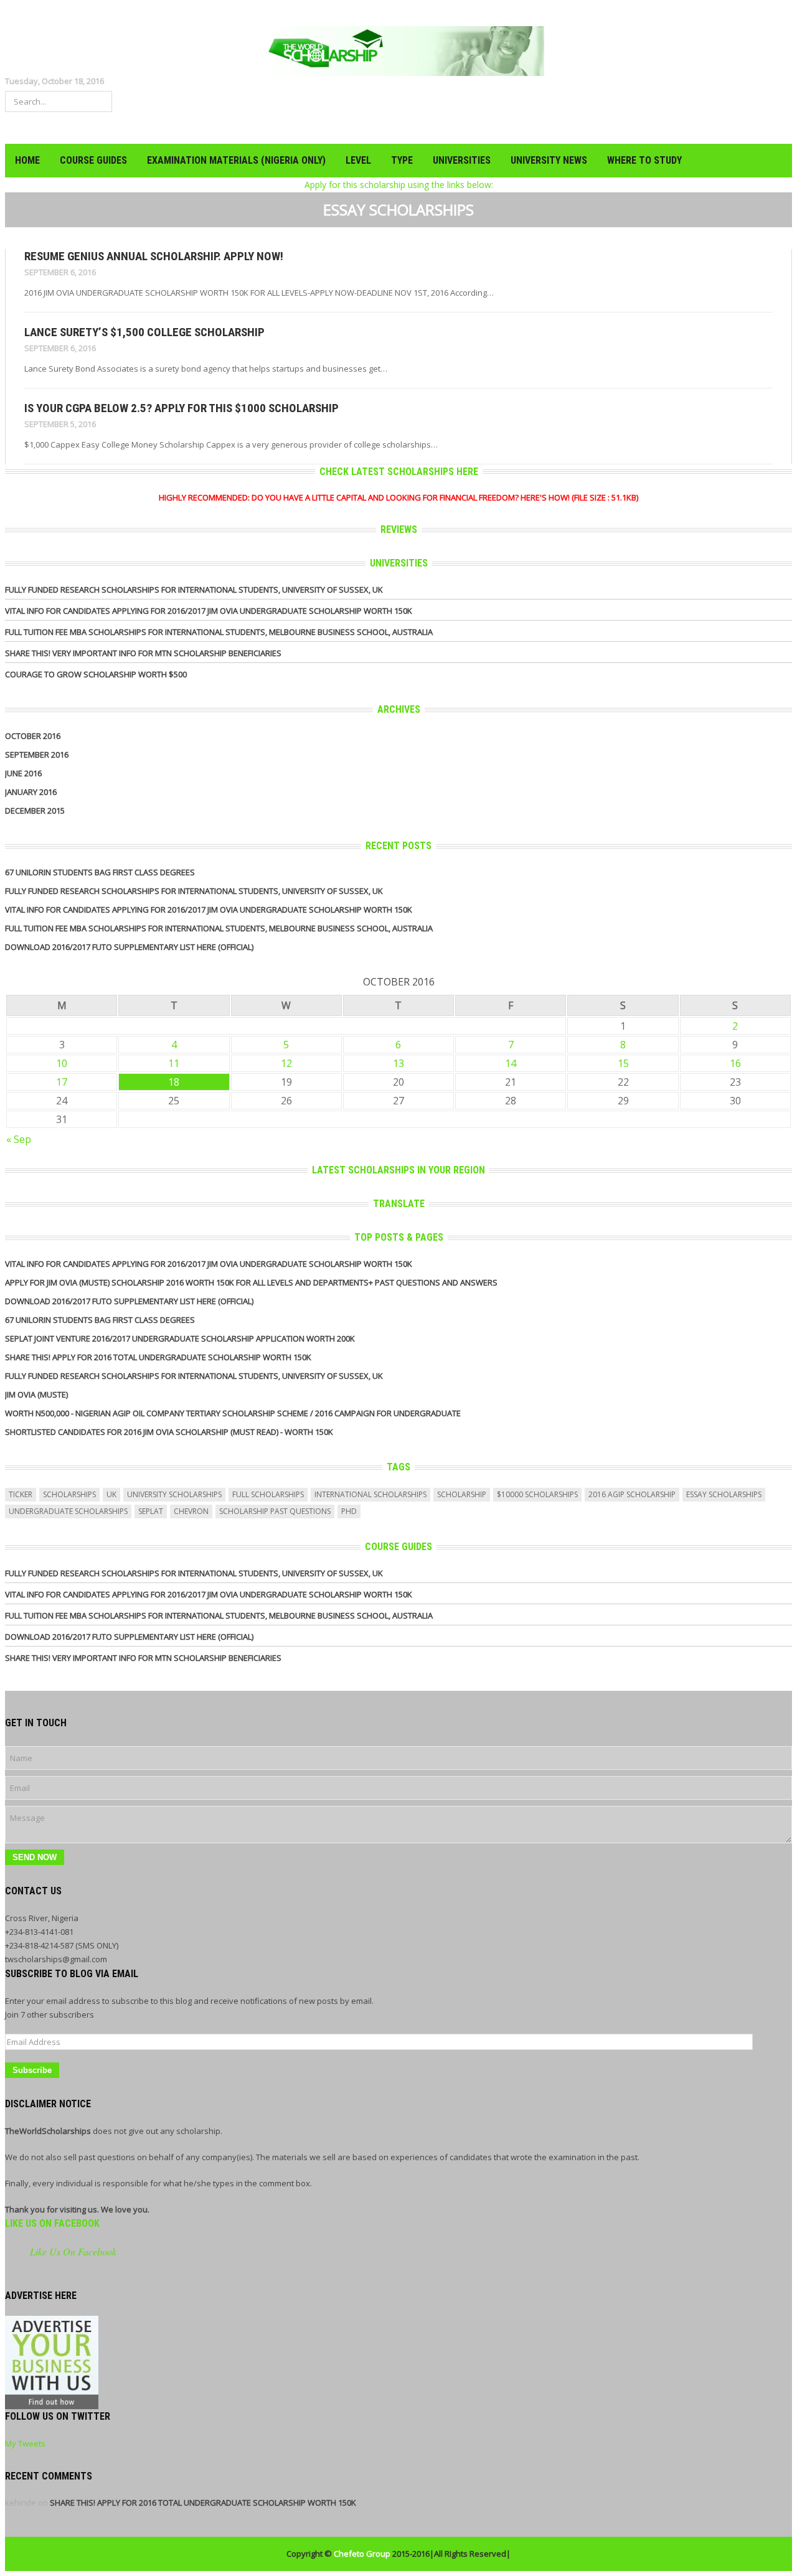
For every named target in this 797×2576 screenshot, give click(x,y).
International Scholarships (370, 1494)
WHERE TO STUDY (644, 160)
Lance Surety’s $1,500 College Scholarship (144, 332)
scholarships (69, 1494)
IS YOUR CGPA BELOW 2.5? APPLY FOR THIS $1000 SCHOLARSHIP (182, 408)
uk (111, 1494)
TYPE (402, 160)
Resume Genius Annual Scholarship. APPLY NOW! (154, 256)
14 (511, 1063)
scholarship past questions (275, 1511)
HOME (27, 160)
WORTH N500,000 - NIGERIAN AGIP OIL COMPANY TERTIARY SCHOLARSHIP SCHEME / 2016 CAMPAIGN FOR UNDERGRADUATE (233, 1413)
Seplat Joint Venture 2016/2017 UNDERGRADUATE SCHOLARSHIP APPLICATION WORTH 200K (180, 1338)
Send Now (35, 1857)
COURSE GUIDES (93, 160)
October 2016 (33, 736)
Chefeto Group (362, 2554)
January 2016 (31, 792)
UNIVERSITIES (462, 160)
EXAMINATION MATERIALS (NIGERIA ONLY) (236, 160)
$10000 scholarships (537, 1494)
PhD (349, 1511)
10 (62, 1063)
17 (62, 1082)
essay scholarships (724, 1494)
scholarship (462, 1494)
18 (174, 1082)
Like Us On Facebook (52, 2223)
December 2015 (35, 811)
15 (623, 1063)
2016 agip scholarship (632, 1494)
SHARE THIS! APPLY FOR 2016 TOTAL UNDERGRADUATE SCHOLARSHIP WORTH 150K (158, 1357)
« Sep (19, 1139)
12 (286, 1063)
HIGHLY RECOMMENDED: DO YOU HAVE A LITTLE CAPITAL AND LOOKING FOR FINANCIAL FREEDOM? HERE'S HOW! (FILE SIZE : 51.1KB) (398, 497)
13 (398, 1063)
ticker (21, 1494)
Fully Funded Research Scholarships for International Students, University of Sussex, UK (194, 590)
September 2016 (37, 754)
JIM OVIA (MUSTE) (36, 1394)
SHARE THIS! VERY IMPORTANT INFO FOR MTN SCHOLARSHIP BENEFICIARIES (143, 653)
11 (174, 1063)
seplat (151, 1511)
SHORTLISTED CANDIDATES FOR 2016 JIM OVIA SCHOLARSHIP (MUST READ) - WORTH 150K (169, 1432)
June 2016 (23, 773)
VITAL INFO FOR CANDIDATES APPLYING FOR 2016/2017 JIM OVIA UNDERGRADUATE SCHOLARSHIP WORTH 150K (209, 611)
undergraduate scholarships (68, 1511)
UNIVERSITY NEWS (549, 160)
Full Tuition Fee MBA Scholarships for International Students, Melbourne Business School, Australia (219, 632)
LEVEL (358, 160)
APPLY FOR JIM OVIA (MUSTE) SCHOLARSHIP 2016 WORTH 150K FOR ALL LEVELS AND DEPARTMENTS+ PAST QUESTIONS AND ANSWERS (251, 1282)
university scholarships (174, 1494)
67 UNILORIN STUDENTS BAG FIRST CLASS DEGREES (100, 872)
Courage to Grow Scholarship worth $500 (96, 674)
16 (735, 1063)
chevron (191, 1511)
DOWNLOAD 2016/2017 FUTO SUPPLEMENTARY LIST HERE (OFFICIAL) (129, 947)
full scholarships (268, 1494)
